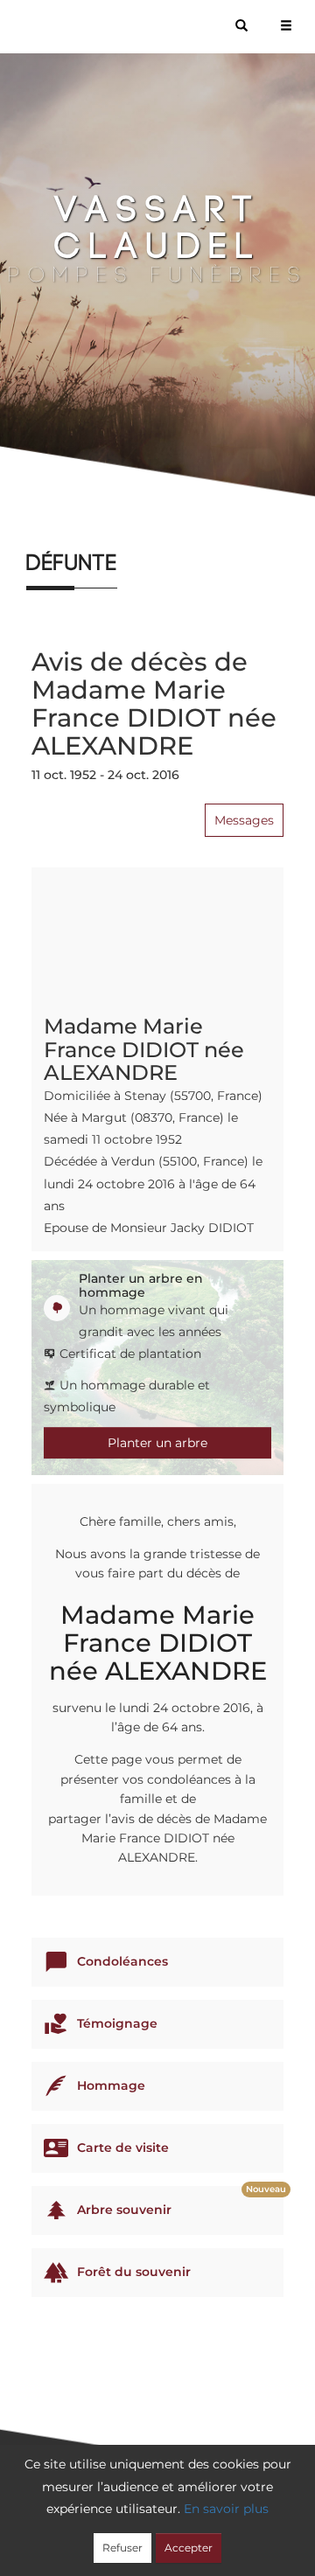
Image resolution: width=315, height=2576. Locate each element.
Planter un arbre (157, 1443)
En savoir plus (226, 2509)
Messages (244, 820)
